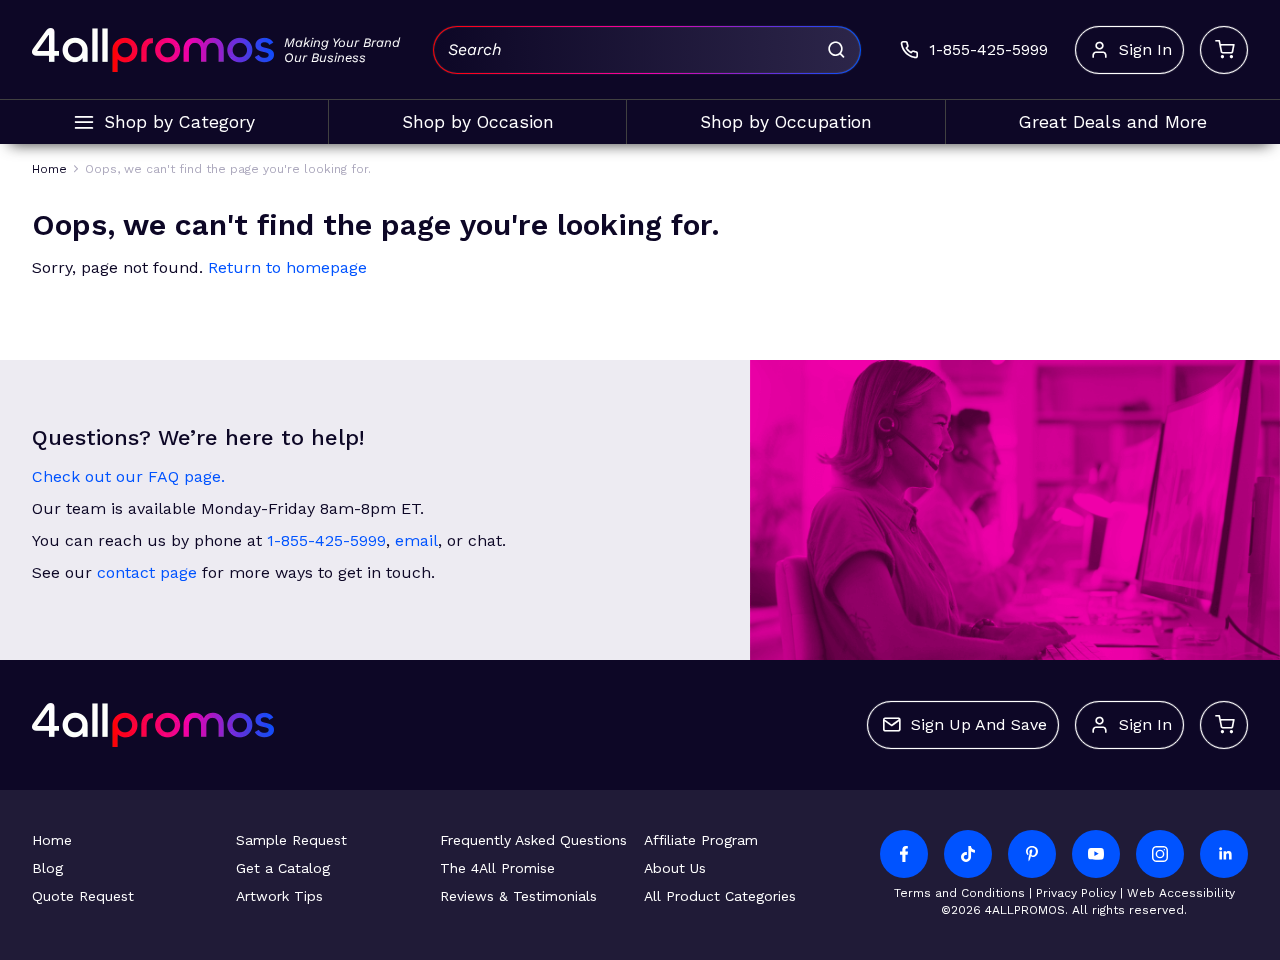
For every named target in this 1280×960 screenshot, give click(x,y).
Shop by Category (179, 122)
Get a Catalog (283, 868)
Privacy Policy (1076, 893)
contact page (147, 572)
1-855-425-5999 (326, 540)
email (416, 540)
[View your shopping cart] (1224, 50)
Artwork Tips (279, 896)
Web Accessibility (1181, 893)
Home (52, 840)
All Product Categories (720, 896)
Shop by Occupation (786, 122)
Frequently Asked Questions (533, 840)
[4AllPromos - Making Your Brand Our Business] (153, 50)
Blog (47, 868)
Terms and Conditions (959, 893)
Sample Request (291, 840)
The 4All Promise (497, 868)
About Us (675, 868)
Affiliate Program (701, 840)
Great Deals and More (1113, 122)
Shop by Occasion (478, 122)
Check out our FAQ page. (128, 476)
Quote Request (83, 896)
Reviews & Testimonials (518, 896)
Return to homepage (287, 267)
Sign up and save (979, 724)
